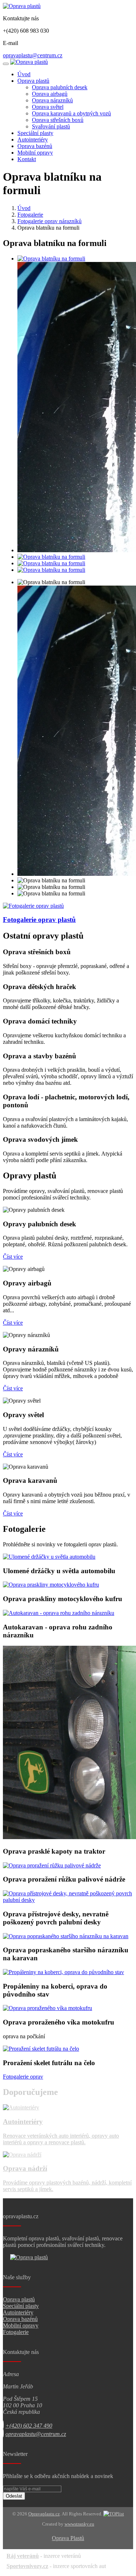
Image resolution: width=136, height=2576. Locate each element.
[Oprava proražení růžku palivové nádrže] (52, 1865)
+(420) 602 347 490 (29, 2426)
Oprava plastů (33, 81)
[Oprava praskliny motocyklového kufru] (51, 1585)
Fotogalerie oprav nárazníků (50, 221)
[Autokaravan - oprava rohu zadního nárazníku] (59, 1613)
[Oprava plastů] (22, 6)
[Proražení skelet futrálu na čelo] (41, 2049)
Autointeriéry (33, 140)
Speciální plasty (35, 133)
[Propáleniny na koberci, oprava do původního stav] (63, 1972)
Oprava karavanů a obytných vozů (71, 113)
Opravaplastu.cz (44, 2514)
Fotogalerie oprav (23, 2077)
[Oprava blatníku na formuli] (51, 259)
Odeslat (14, 2496)
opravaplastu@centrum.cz (33, 55)
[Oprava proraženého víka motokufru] (48, 2008)
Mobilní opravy (35, 153)
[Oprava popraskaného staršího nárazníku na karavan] (66, 1936)
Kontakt (27, 159)
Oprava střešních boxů (58, 120)
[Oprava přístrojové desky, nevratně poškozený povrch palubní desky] (68, 1900)
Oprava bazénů (35, 146)
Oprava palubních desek (60, 87)
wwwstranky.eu (79, 2524)
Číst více (13, 1257)
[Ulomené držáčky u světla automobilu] (49, 1557)
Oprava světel (48, 107)
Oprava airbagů (50, 94)
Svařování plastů (51, 126)
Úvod (24, 74)
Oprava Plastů (68, 2538)
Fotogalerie (30, 215)
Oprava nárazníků (52, 100)
